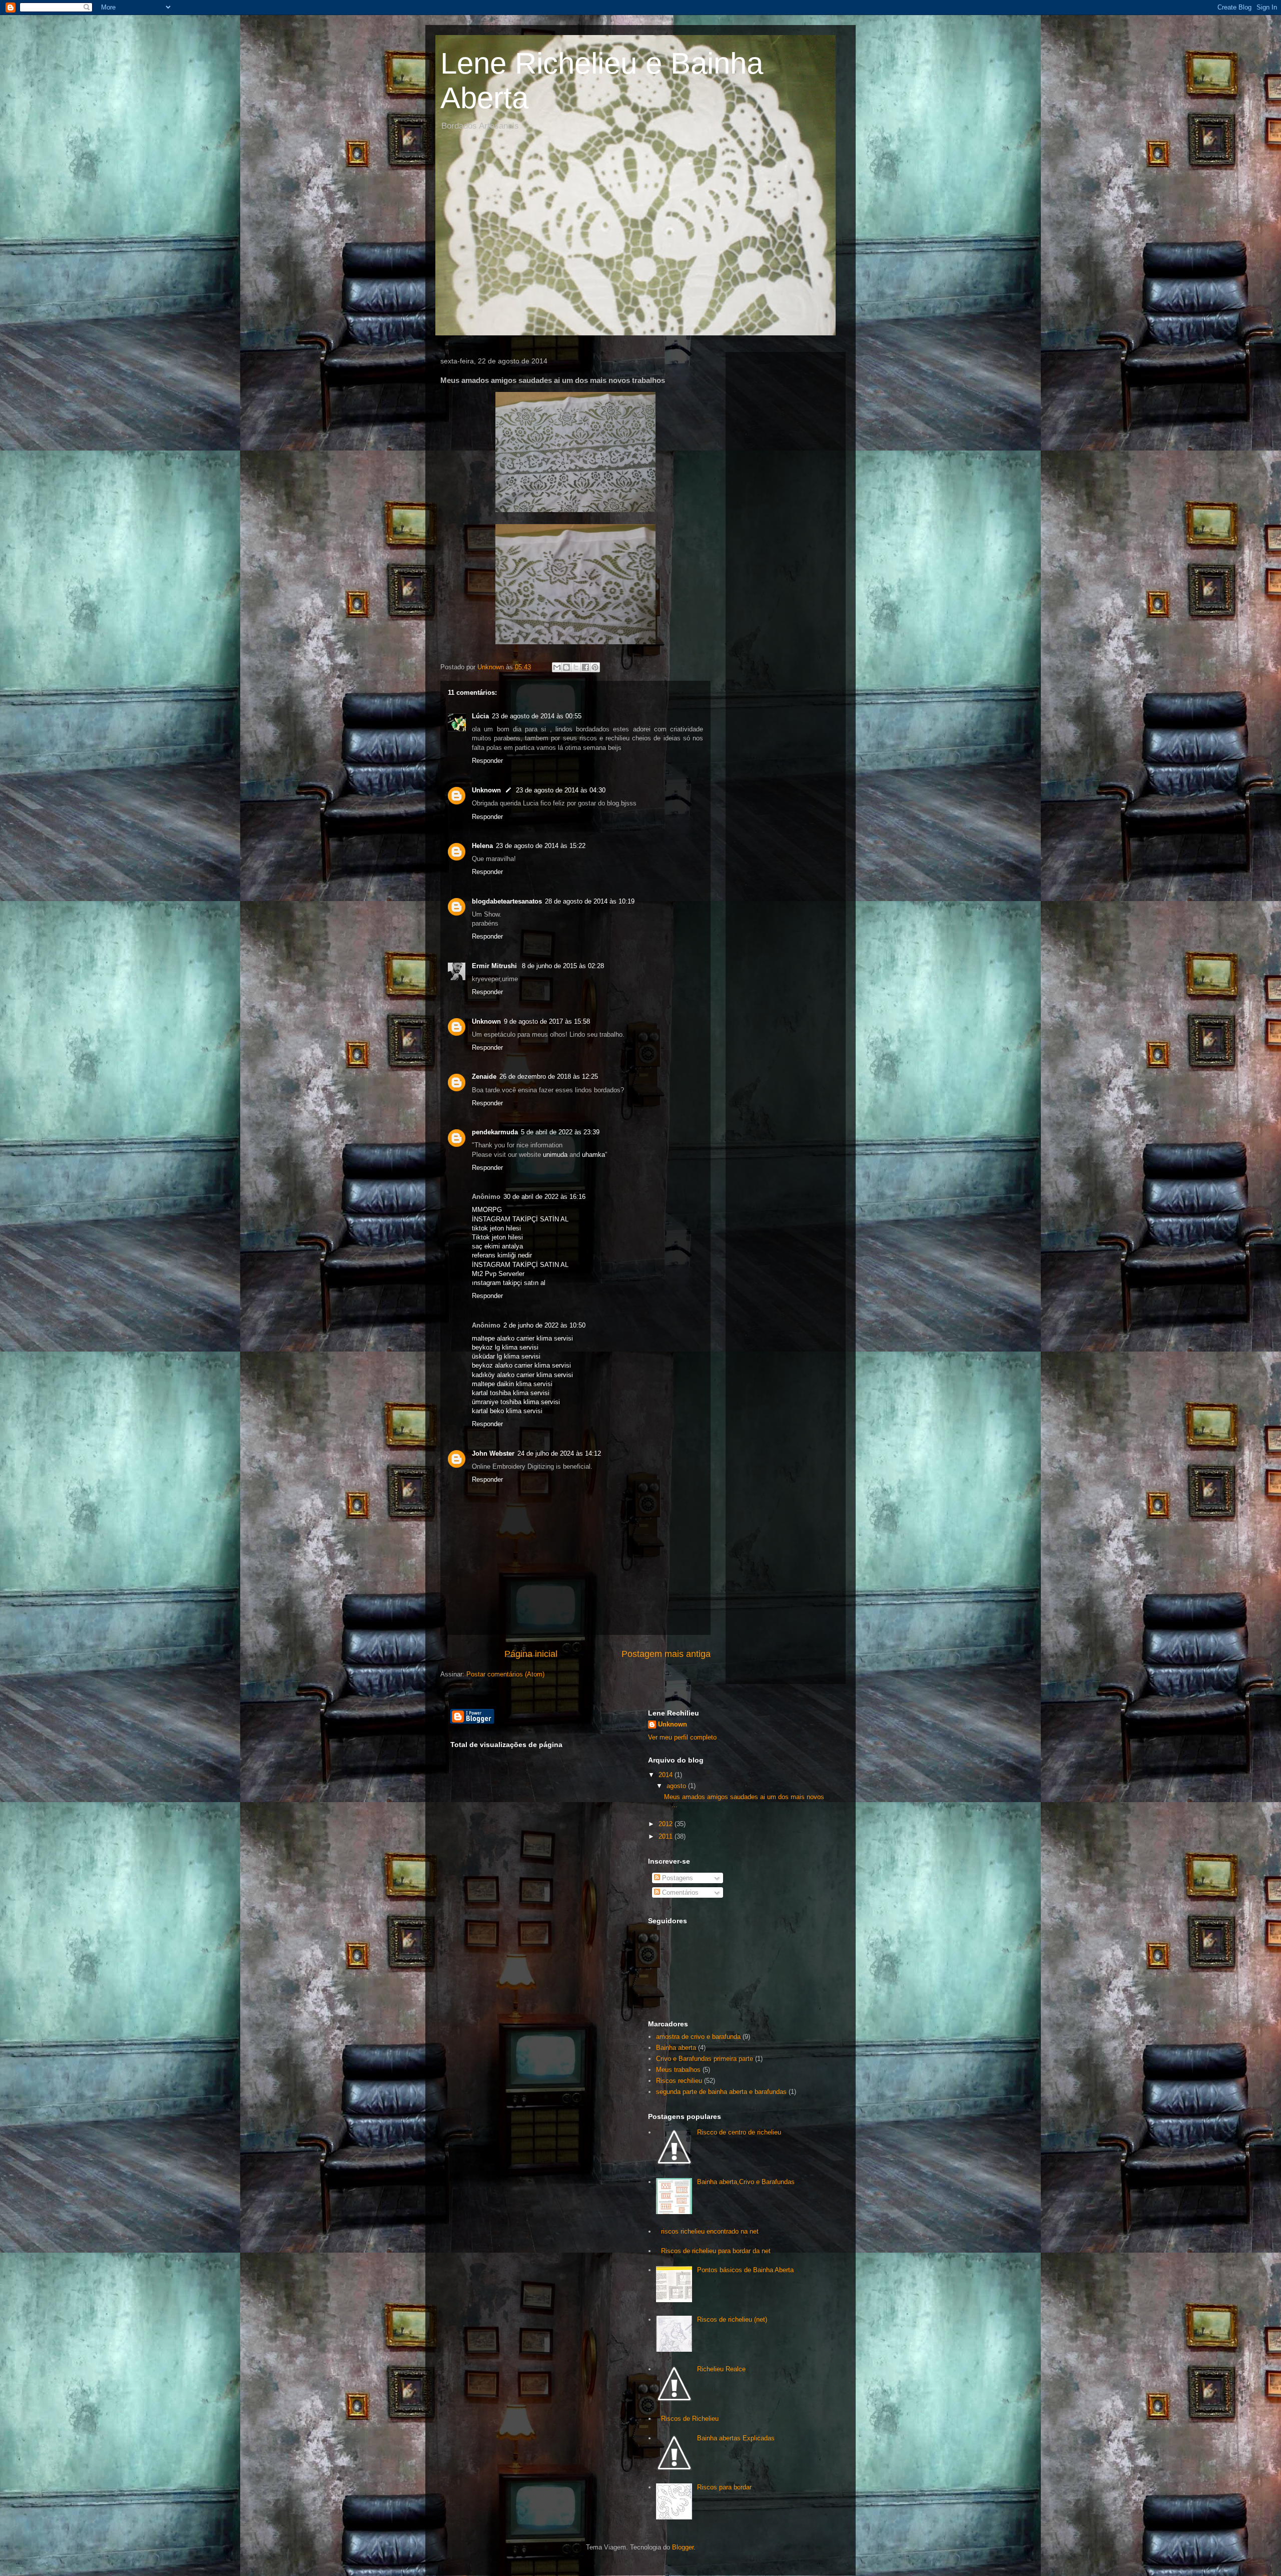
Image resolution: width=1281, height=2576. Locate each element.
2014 (667, 1775)
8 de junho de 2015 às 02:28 (563, 966)
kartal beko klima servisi (507, 1411)
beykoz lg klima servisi (505, 1347)
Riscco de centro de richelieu (739, 2132)
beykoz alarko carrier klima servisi (521, 1365)
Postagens (677, 1878)
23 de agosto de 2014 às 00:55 (537, 716)
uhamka (593, 1155)
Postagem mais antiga (666, 1654)
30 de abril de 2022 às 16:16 (544, 1197)
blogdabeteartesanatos (507, 901)
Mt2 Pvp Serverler (498, 1274)
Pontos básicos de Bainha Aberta (745, 2270)
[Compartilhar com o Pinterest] (595, 667)
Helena (482, 846)
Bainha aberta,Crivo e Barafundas (746, 2182)
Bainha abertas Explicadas (736, 2438)
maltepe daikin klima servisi (512, 1384)
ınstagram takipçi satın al (509, 1283)
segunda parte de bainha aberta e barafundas (721, 2092)
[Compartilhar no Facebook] (585, 667)
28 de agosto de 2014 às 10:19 (590, 901)
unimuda (555, 1155)
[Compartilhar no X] (576, 667)
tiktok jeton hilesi (496, 1228)
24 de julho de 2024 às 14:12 (559, 1453)
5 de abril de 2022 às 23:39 (560, 1132)
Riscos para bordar (724, 2487)
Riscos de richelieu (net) (732, 2319)
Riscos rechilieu (679, 2081)
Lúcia (480, 716)
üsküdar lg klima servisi (506, 1356)
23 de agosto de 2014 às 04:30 (561, 790)
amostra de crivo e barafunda (698, 2037)
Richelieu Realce (721, 2369)
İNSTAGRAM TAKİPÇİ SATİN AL (520, 1219)
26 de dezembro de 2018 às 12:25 (549, 1077)
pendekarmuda (495, 1132)
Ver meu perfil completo (682, 1737)
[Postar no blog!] (566, 667)
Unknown (486, 790)
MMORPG (487, 1210)
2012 (667, 1824)
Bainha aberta (676, 2048)
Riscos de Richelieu (690, 2419)
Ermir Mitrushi (495, 966)
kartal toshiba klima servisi (511, 1393)
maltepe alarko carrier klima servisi (522, 1338)
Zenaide (484, 1077)
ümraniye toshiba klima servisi (516, 1402)
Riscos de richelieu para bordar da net (716, 2251)
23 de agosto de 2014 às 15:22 (541, 846)
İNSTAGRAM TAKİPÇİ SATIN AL (520, 1265)
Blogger (683, 2547)
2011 (667, 1836)
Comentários (679, 1892)
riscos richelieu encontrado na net (710, 2231)
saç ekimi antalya (497, 1246)
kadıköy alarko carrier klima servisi (522, 1375)
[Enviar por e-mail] (557, 667)
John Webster (493, 1453)
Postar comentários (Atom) (505, 1674)
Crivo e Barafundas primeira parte (705, 2059)
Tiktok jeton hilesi (497, 1237)
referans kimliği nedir (502, 1255)
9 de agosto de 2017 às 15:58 (547, 1021)
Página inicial (531, 1654)
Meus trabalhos (678, 2070)
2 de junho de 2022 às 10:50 (544, 1325)
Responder (487, 761)
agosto (677, 1786)
